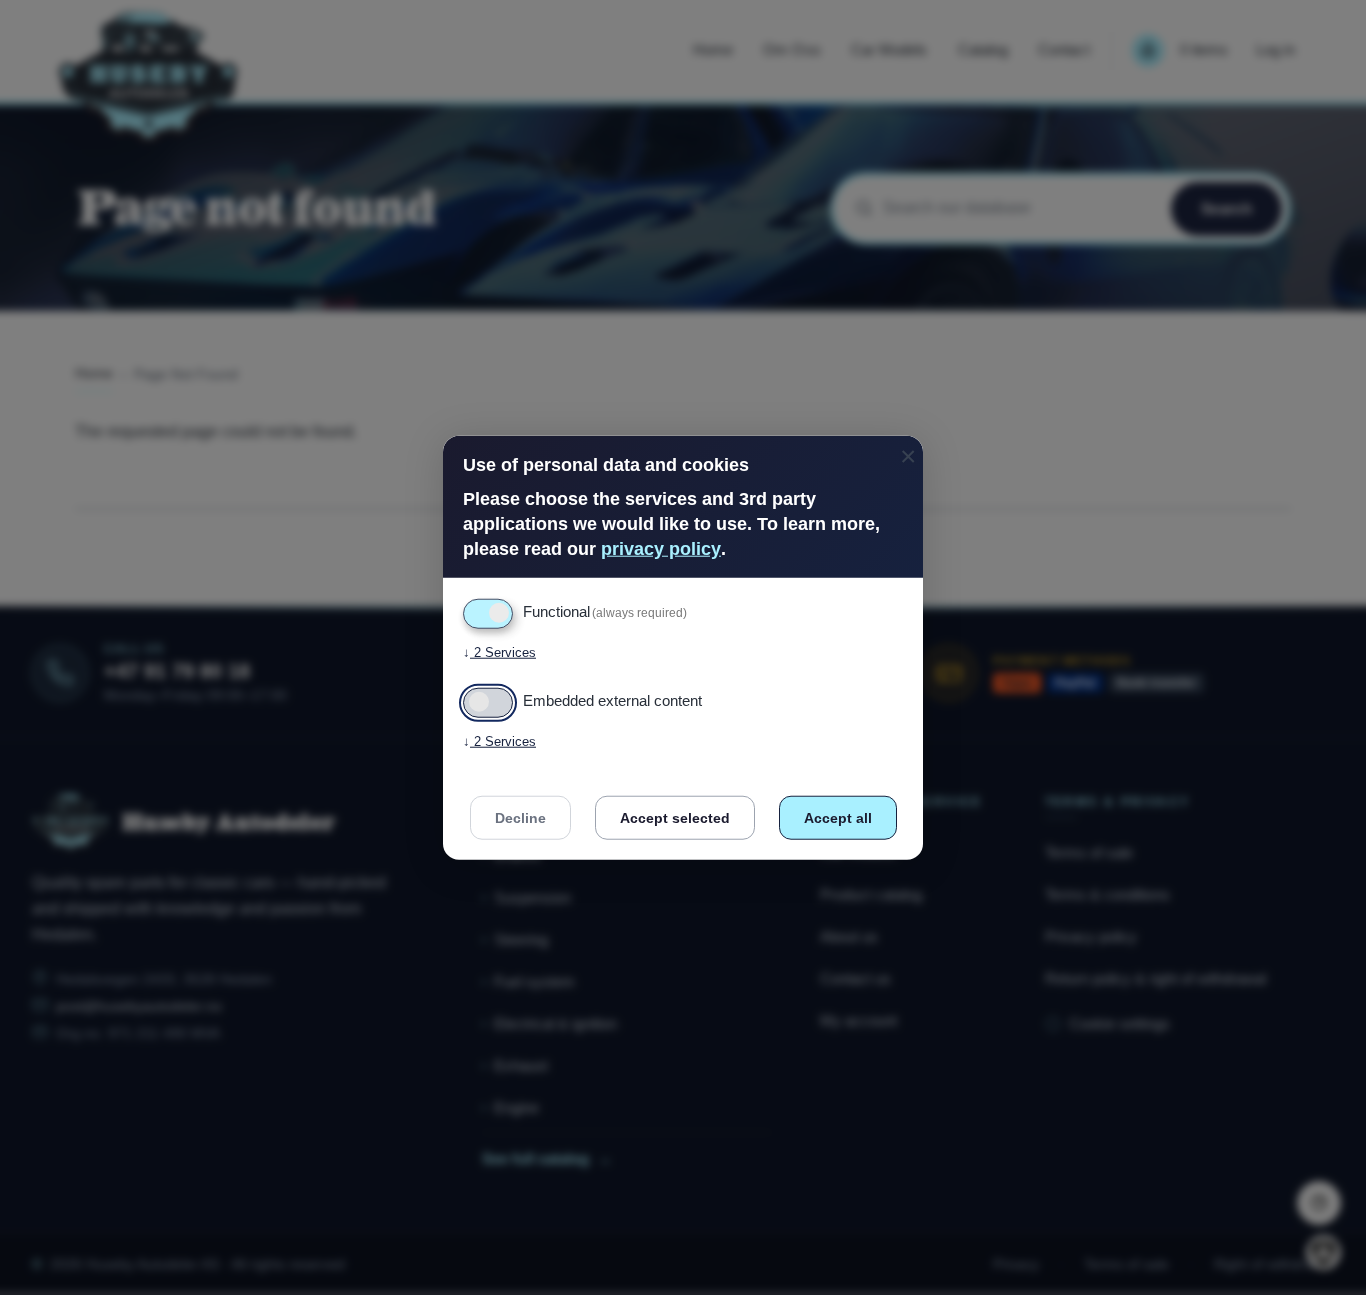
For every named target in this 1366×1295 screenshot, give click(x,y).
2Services (499, 652)
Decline (520, 818)
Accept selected (675, 818)
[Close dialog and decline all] (908, 447)
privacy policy (661, 549)
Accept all (838, 818)
